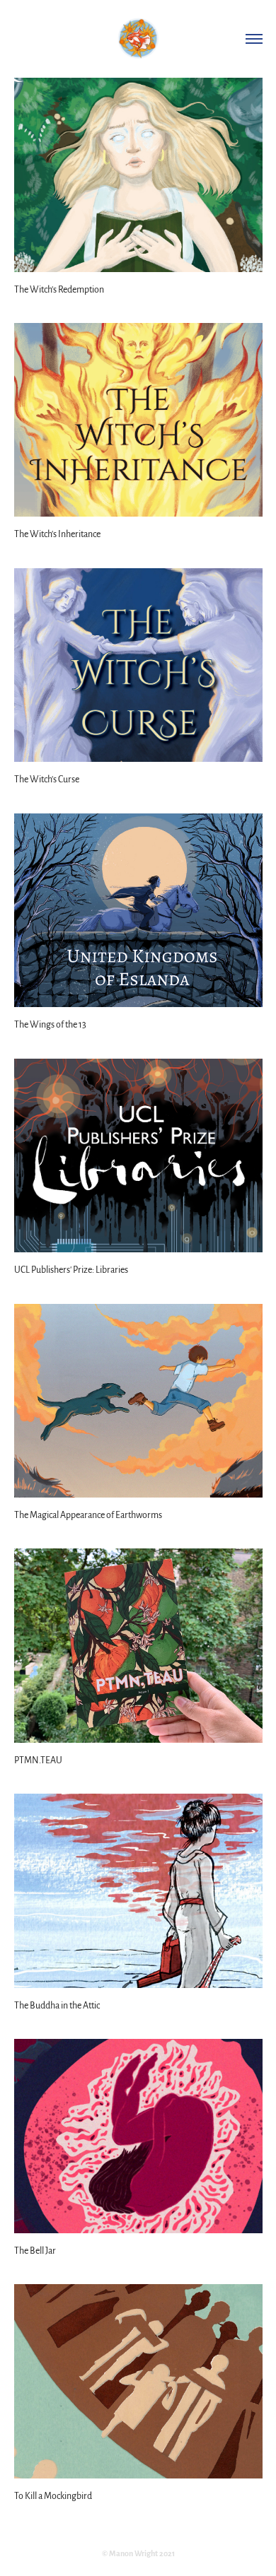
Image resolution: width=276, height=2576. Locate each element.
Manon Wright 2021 (142, 2553)
